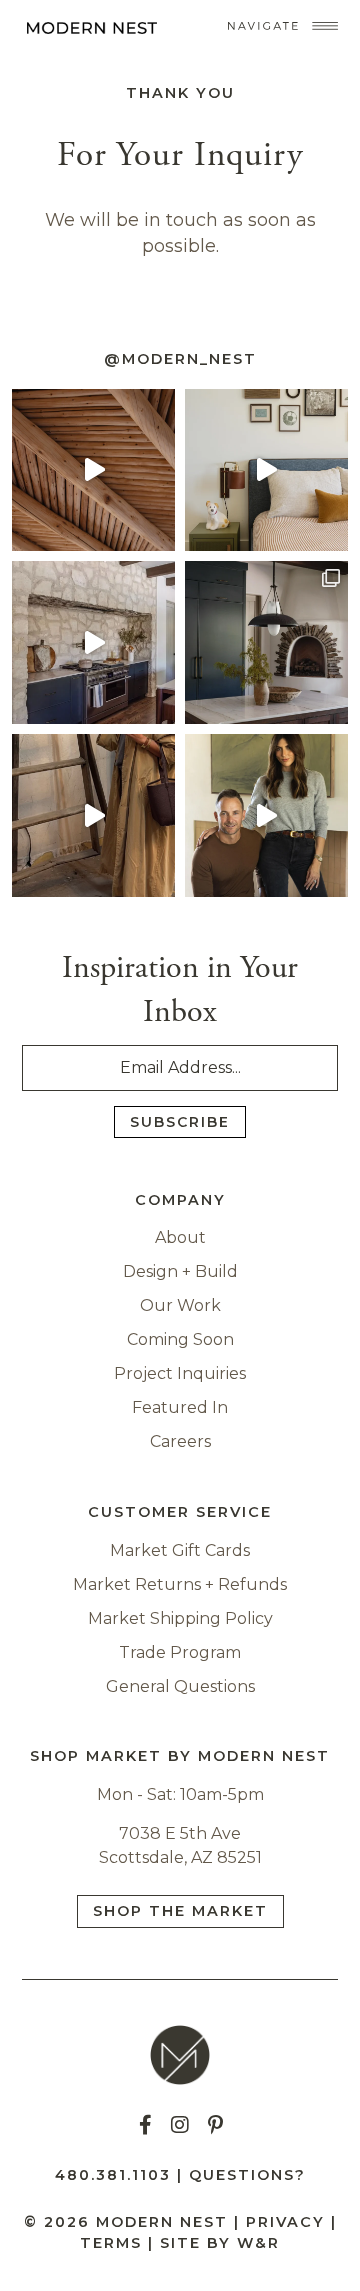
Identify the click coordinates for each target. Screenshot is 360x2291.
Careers (180, 1441)
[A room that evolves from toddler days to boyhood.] (266, 470)
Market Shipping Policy (180, 1618)
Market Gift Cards (180, 1550)
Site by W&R (220, 2243)
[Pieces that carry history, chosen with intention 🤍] (93, 815)
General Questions (180, 1686)
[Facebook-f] (145, 2125)
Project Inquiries (180, 1373)
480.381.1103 (113, 2175)
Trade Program (180, 1652)
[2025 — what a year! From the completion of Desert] (266, 815)
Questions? (247, 2175)
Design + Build (180, 1271)
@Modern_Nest (180, 359)
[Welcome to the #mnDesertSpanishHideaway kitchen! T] (93, 642)
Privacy (285, 2222)
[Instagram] (180, 2125)
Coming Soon (180, 1339)
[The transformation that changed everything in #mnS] (93, 470)
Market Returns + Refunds (180, 1584)
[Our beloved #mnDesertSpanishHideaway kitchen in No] (266, 642)
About (180, 1237)
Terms (111, 2243)
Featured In (180, 1407)
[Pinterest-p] (215, 2125)
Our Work (180, 1305)
